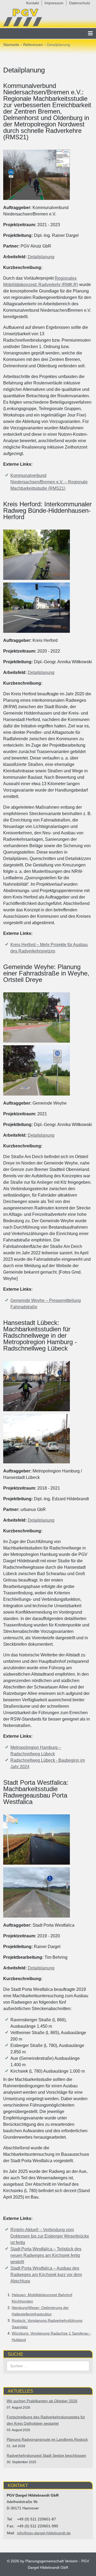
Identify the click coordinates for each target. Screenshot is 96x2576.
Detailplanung (41, 257)
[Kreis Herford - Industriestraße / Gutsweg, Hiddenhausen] (37, 555)
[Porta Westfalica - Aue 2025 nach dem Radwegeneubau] (37, 1892)
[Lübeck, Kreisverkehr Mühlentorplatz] (37, 1386)
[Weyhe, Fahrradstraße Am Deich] (37, 1070)
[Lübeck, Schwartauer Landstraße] (37, 1439)
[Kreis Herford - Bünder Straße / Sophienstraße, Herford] (37, 608)
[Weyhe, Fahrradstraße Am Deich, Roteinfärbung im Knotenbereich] (37, 1017)
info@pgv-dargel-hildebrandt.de (44, 2533)
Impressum (54, 3)
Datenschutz (80, 3)
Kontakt (33, 3)
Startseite (11, 45)
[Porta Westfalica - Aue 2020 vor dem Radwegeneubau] (37, 1840)
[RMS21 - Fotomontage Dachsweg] (37, 175)
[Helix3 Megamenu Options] (90, 33)
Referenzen (33, 45)
